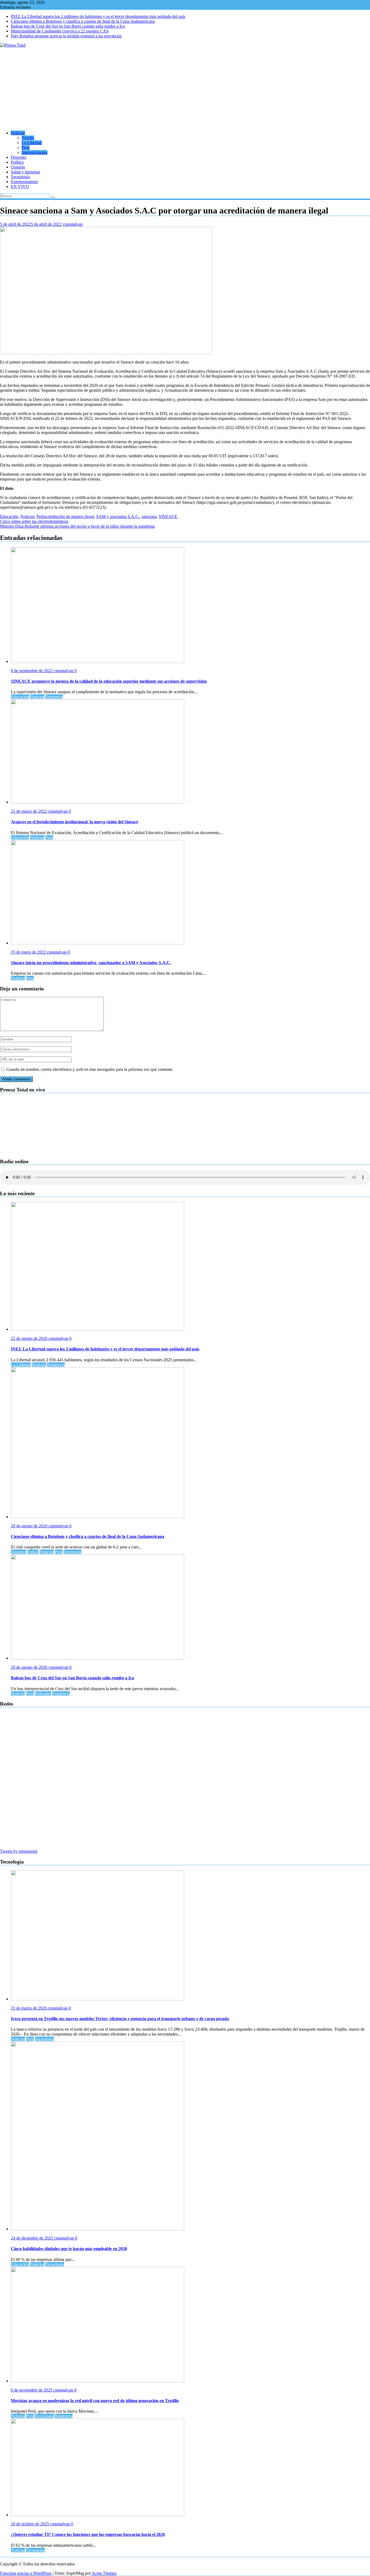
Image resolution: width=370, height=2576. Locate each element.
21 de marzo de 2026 (29, 2008)
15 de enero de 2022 (29, 952)
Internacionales (35, 152)
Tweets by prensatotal (19, 1851)
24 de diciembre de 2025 (33, 2238)
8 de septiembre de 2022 (32, 671)
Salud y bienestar (25, 172)
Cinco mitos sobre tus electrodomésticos (34, 521)
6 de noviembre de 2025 (32, 2390)
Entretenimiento (24, 182)
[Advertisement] (185, 88)
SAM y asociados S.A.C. (118, 516)
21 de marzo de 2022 (29, 811)
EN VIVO (20, 187)
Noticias (18, 133)
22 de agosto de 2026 (30, 1338)
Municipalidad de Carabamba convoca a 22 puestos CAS (60, 31)
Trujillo (28, 138)
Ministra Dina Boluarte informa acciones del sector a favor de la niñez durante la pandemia (77, 526)
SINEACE (168, 516)
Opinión (18, 167)
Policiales (43, 1694)
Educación (9, 516)
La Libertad (32, 143)
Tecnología (20, 177)
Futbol (33, 1552)
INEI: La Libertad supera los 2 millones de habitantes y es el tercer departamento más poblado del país (98, 16)
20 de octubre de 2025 (30, 2524)
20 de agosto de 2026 (30, 1526)
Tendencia (54, 697)
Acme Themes (104, 2573)
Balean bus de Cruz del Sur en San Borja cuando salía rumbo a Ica (68, 26)
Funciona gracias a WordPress (26, 2573)
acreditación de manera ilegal (69, 516)
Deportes (19, 157)
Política (17, 162)
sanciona (149, 516)
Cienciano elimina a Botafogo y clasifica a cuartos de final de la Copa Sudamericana (83, 21)
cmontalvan (73, 224)
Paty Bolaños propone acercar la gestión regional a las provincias (66, 36)
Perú (26, 148)
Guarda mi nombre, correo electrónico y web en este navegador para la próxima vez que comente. (90, 1069)
